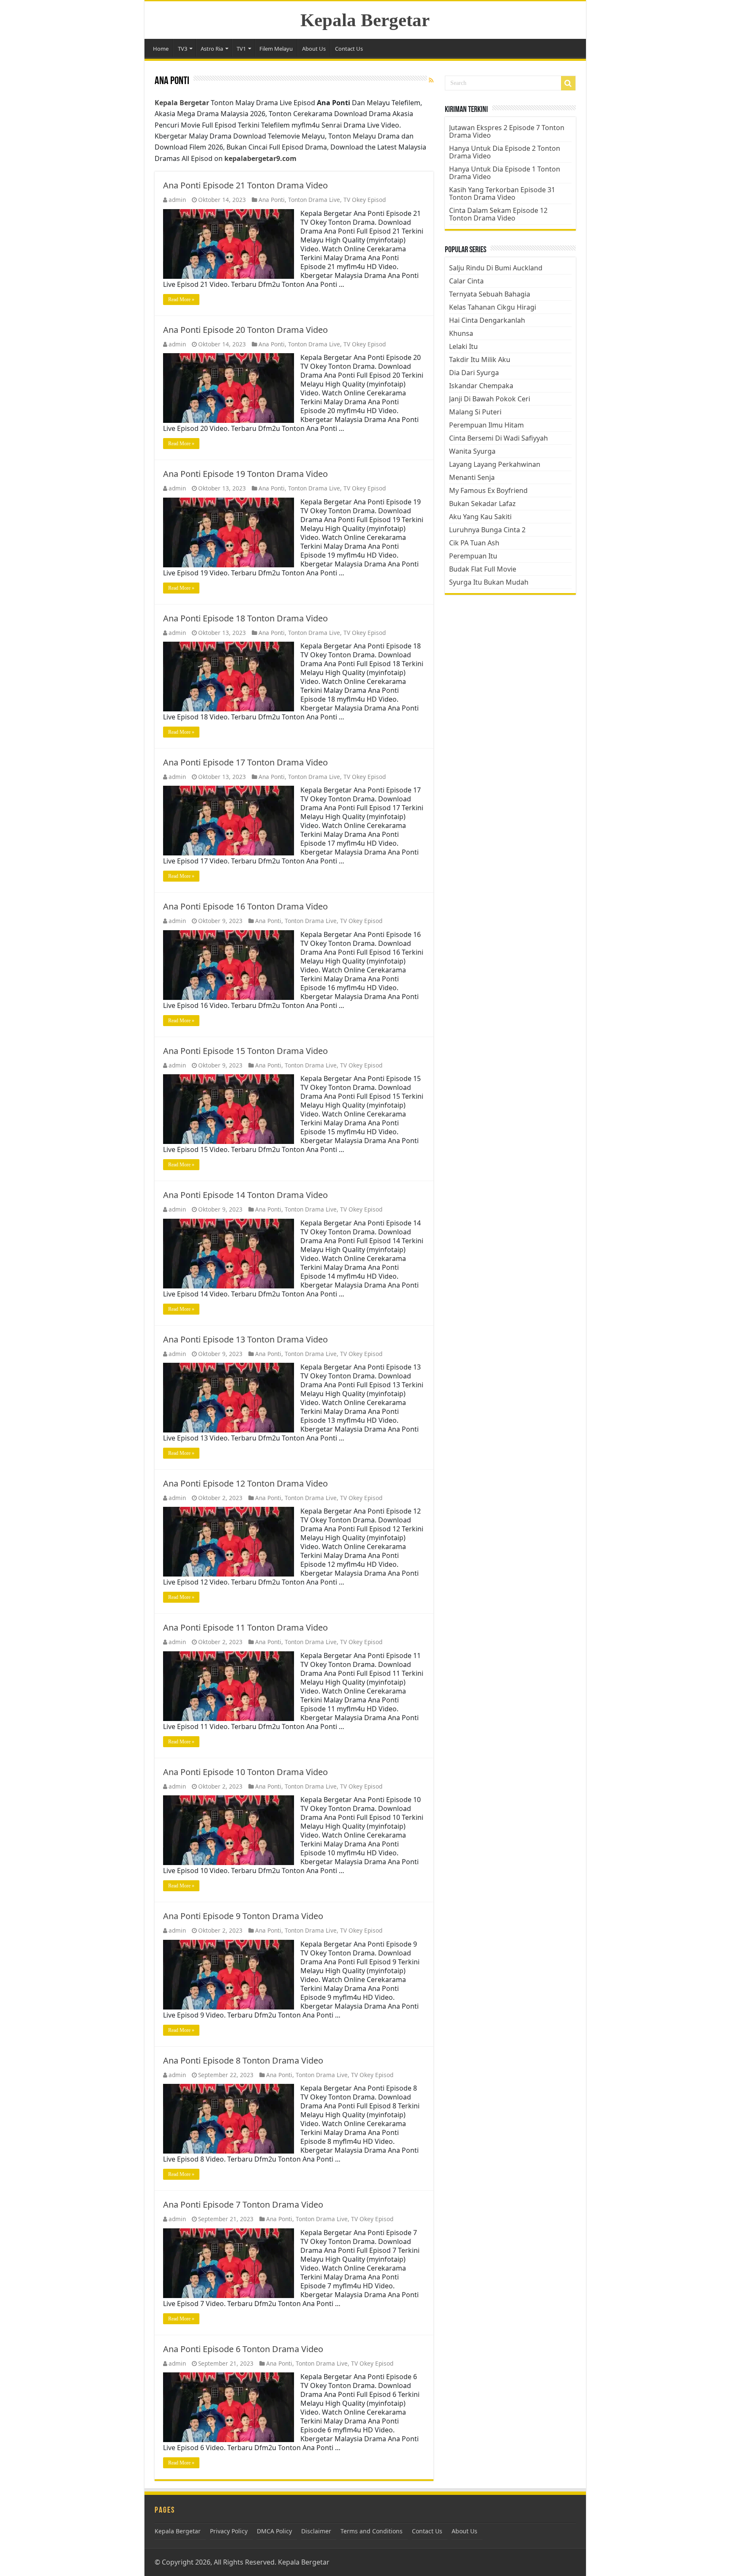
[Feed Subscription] (431, 80)
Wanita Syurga (472, 451)
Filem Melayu (276, 49)
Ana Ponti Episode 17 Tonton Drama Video (245, 762)
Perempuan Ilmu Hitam (486, 425)
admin (177, 200)
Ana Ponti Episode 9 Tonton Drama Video (243, 1916)
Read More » (181, 300)
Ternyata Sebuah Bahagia (490, 294)
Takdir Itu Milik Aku (480, 359)
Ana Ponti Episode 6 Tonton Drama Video (243, 2349)
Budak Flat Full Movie (483, 569)
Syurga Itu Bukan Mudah (489, 582)
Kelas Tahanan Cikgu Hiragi (493, 307)
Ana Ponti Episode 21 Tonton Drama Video (245, 185)
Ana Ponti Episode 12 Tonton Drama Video (245, 1483)
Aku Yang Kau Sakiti (480, 517)
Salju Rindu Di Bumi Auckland (496, 268)
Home (161, 49)
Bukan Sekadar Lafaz (482, 504)
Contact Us (349, 49)
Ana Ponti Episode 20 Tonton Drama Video (245, 330)
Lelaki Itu (463, 346)
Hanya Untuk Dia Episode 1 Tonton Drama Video (505, 173)
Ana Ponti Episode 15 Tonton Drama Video (245, 1051)
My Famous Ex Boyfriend (488, 490)
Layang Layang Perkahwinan (495, 464)
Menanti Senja (472, 477)
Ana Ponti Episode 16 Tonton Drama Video (245, 906)
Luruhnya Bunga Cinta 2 (487, 530)
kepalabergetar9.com (260, 158)
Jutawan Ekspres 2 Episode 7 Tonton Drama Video (507, 131)
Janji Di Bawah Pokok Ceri (490, 399)
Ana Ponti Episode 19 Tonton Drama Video (245, 474)
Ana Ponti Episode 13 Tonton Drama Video (245, 1339)
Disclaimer (316, 2531)
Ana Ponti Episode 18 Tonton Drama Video (245, 618)
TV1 (241, 49)
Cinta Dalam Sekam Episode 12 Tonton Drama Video (498, 214)
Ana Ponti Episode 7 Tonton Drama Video (243, 2204)
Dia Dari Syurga (474, 373)
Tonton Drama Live (314, 200)
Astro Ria (212, 49)
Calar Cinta (466, 281)
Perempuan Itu (473, 556)
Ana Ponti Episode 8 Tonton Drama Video (243, 2060)
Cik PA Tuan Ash (474, 543)
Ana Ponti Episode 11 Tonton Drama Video (245, 1627)
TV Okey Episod (365, 200)
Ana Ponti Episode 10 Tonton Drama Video (245, 1772)
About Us (314, 49)
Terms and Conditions (372, 2531)
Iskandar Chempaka (481, 386)
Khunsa (461, 333)
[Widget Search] (568, 83)
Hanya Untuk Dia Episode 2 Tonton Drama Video (505, 152)
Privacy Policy (229, 2531)
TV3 (182, 49)
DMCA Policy (274, 2531)
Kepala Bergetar (365, 20)
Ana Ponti (272, 200)
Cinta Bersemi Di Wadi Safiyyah (498, 438)
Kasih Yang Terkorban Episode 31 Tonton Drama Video (502, 193)
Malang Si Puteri (475, 412)
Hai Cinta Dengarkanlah (487, 320)
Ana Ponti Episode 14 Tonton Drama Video (245, 1195)
